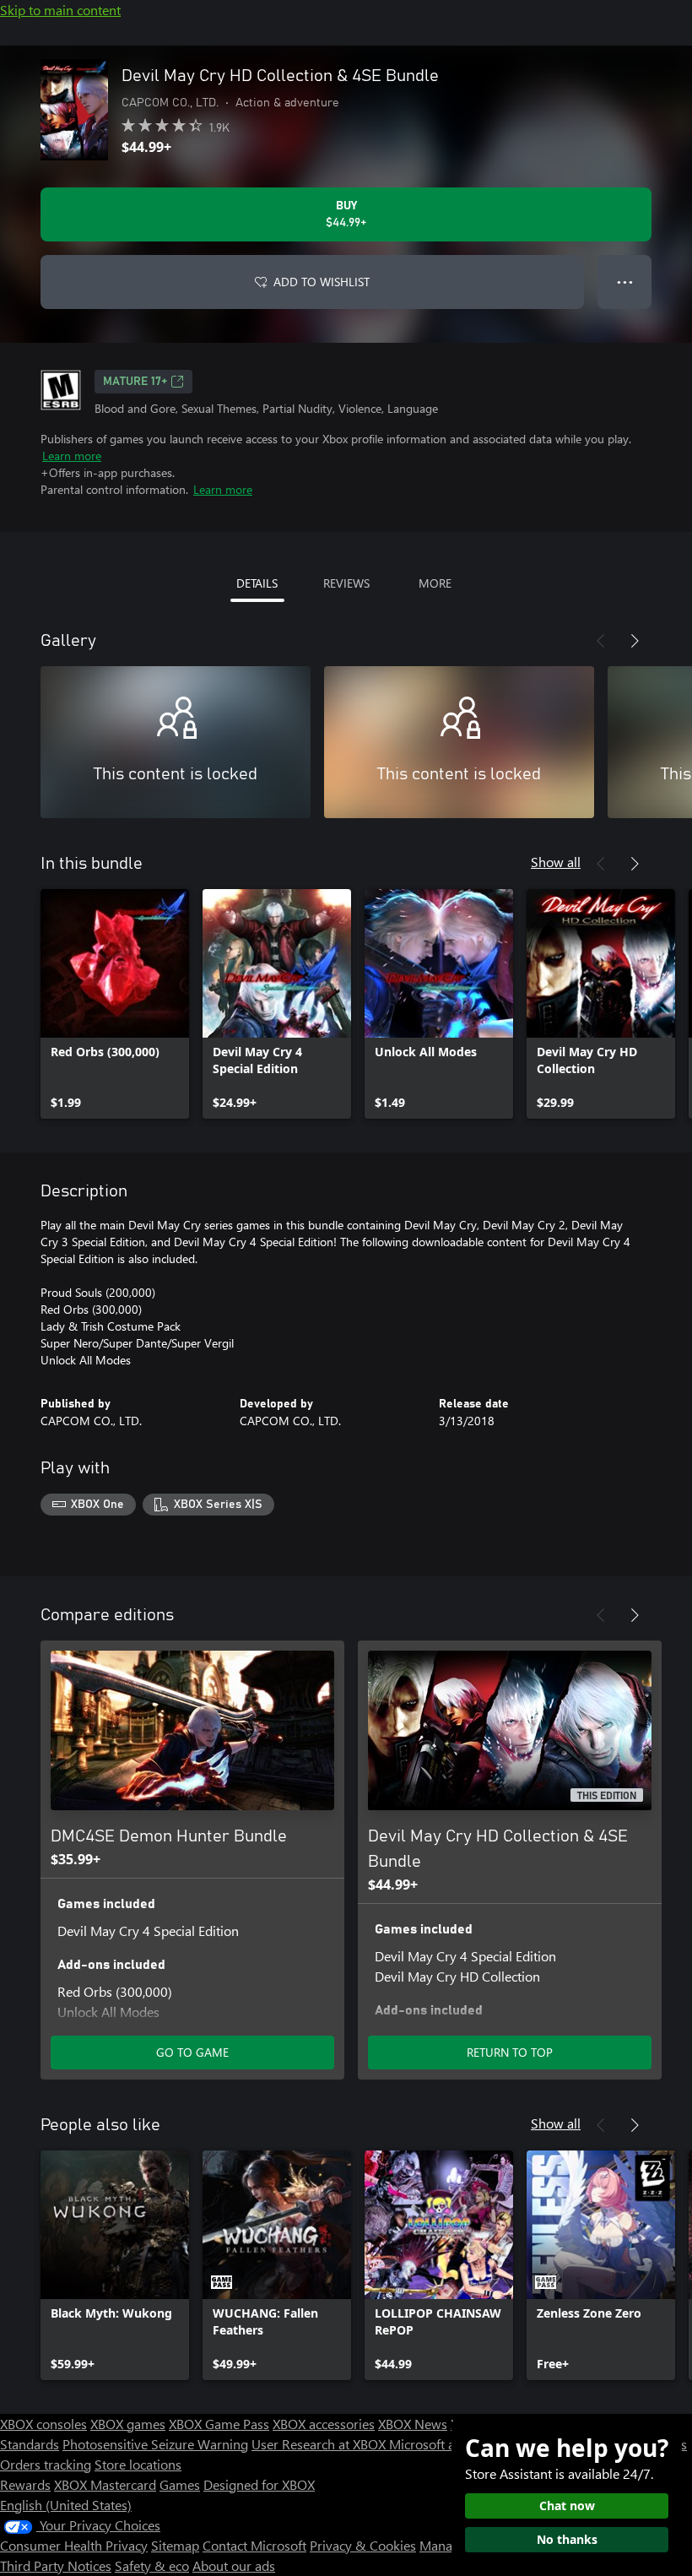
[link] (115, 1004)
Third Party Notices (56, 2565)
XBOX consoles (43, 2424)
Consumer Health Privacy (74, 2545)
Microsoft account (441, 2444)
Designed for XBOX (259, 2484)
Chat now (567, 2505)
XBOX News (413, 2424)
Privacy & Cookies (363, 2545)
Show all (556, 862)
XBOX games (128, 2424)
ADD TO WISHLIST (322, 282)
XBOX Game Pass (219, 2424)
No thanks (567, 2539)
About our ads (234, 2565)
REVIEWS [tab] (346, 583)
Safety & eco (152, 2565)
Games (180, 2484)
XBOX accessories (324, 2424)
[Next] (635, 641)
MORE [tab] (435, 583)
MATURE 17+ (135, 382)
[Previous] (601, 641)
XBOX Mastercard (105, 2484)
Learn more (72, 456)
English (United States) (66, 2505)
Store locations (138, 2464)
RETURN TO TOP (510, 2052)
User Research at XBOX (320, 2444)
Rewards (25, 2484)
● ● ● (625, 282)
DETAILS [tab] (257, 583)
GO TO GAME (192, 2052)
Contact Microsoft (254, 2545)
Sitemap (175, 2545)
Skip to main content (60, 10)
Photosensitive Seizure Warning (155, 2444)
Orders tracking (46, 2464)
